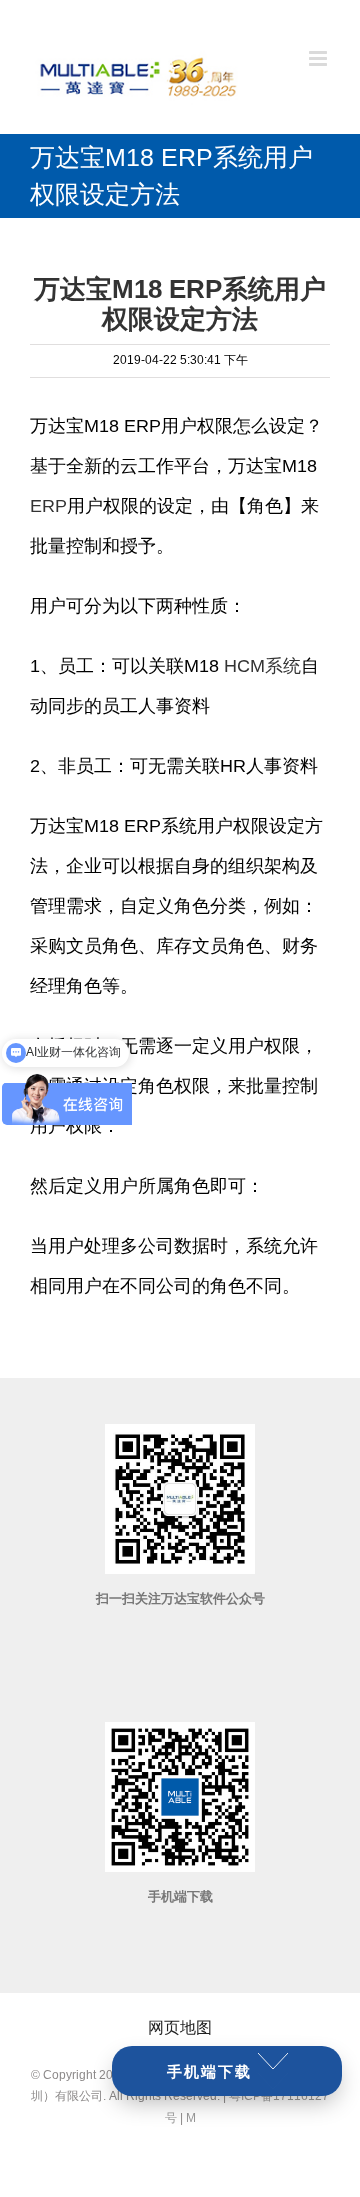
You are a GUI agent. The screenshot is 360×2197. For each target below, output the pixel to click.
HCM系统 (262, 666)
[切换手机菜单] (319, 58)
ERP (48, 506)
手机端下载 (209, 2071)
